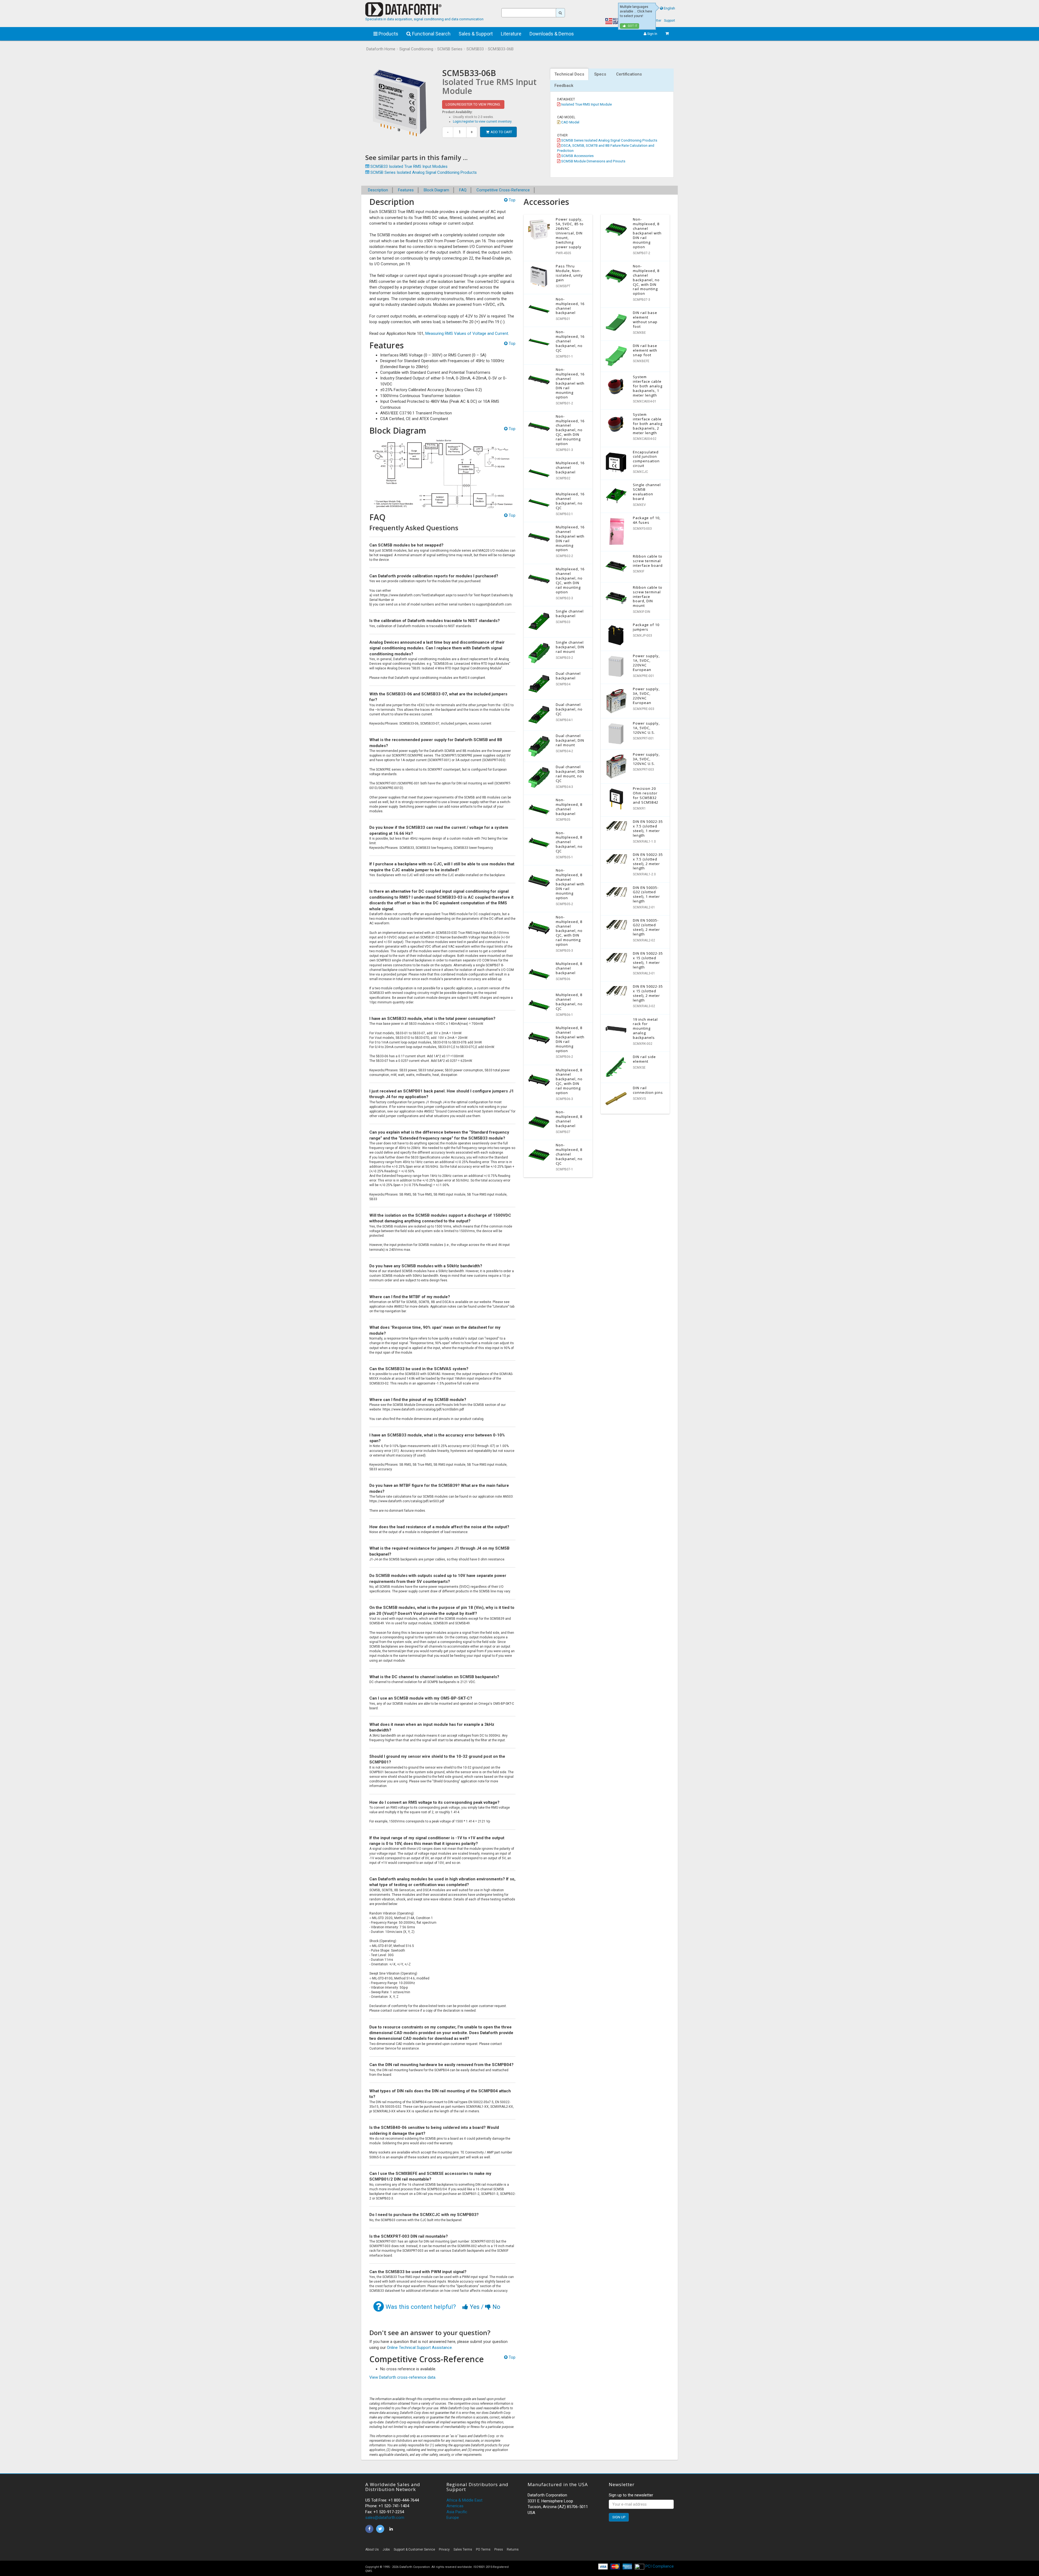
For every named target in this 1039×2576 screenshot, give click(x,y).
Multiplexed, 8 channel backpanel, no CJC (569, 1002)
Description (378, 190)
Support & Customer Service (414, 2549)
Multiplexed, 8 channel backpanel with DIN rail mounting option (570, 1039)
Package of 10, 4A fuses (647, 520)
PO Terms (483, 2549)
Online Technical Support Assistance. (420, 2348)
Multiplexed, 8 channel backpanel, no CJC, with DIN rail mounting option (569, 1081)
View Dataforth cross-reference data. (403, 2377)
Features (406, 190)
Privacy (444, 2549)
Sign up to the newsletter (631, 2495)
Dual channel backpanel (568, 676)
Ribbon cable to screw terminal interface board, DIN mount (648, 597)
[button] (625, 2551)
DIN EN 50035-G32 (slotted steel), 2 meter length (646, 927)
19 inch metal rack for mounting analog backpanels (645, 1029)
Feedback (564, 86)
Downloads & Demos (552, 34)
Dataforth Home (381, 49)
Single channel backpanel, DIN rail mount (570, 647)
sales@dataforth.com (385, 2518)
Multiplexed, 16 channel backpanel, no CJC (570, 501)
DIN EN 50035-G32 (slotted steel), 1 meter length (646, 894)
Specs (600, 74)
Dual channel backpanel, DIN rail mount (570, 740)
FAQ (463, 190)
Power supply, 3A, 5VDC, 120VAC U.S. (646, 759)
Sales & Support (476, 34)
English (669, 8)
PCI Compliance (659, 2566)
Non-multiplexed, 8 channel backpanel (569, 807)
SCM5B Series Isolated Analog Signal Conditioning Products (609, 140)
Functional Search (431, 34)
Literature (511, 34)
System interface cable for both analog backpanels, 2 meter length (648, 424)
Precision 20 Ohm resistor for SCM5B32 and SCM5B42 (646, 795)
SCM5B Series (450, 49)
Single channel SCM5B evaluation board (647, 492)
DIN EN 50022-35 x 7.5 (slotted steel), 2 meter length (648, 861)
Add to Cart (501, 132)
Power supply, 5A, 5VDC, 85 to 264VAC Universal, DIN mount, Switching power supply (570, 233)
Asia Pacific (457, 2512)
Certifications (629, 74)
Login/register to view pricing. (473, 104)
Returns (513, 2549)
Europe (453, 2518)
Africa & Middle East (464, 2500)
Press (499, 2549)
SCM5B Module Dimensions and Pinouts (593, 161)
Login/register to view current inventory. (483, 122)
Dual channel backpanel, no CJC (569, 709)
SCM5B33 (475, 49)
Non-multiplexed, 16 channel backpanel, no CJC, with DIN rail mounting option (570, 430)
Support (670, 21)
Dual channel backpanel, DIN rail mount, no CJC (570, 774)
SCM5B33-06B (501, 49)
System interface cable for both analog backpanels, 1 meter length (648, 386)
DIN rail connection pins (648, 1090)
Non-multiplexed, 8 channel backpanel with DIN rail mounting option (570, 884)
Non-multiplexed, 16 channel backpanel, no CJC (570, 341)
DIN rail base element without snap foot (645, 320)
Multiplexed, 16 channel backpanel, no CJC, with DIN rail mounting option (570, 580)
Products (388, 34)
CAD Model (570, 122)
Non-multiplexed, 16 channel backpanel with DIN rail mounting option (570, 383)
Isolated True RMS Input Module (586, 104)
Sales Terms (463, 2549)
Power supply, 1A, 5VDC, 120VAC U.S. (646, 728)
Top (512, 200)
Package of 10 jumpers (646, 627)
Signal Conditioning (416, 49)
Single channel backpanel (570, 613)
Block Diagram (436, 190)
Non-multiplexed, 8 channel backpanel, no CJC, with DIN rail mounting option (569, 931)
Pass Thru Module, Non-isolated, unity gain (569, 273)
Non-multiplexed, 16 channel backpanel (570, 306)
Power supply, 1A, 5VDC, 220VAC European (646, 663)
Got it (632, 26)
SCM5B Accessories (577, 156)
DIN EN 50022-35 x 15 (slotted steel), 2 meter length (648, 993)
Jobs (386, 2549)
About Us (372, 2549)
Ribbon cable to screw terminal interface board (648, 561)
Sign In (652, 34)
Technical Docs (569, 74)
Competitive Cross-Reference (503, 190)
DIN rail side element (644, 1059)
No (496, 2307)
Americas (455, 2506)
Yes (475, 2307)
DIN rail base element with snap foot (645, 350)
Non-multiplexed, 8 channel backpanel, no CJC (569, 842)
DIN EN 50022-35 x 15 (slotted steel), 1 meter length (648, 960)
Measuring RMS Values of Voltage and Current (467, 333)
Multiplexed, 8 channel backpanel (569, 968)
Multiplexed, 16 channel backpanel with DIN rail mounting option (570, 539)
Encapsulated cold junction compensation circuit (646, 459)
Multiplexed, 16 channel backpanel (570, 467)
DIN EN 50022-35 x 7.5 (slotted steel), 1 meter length (648, 828)
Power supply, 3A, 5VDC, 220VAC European (646, 696)
